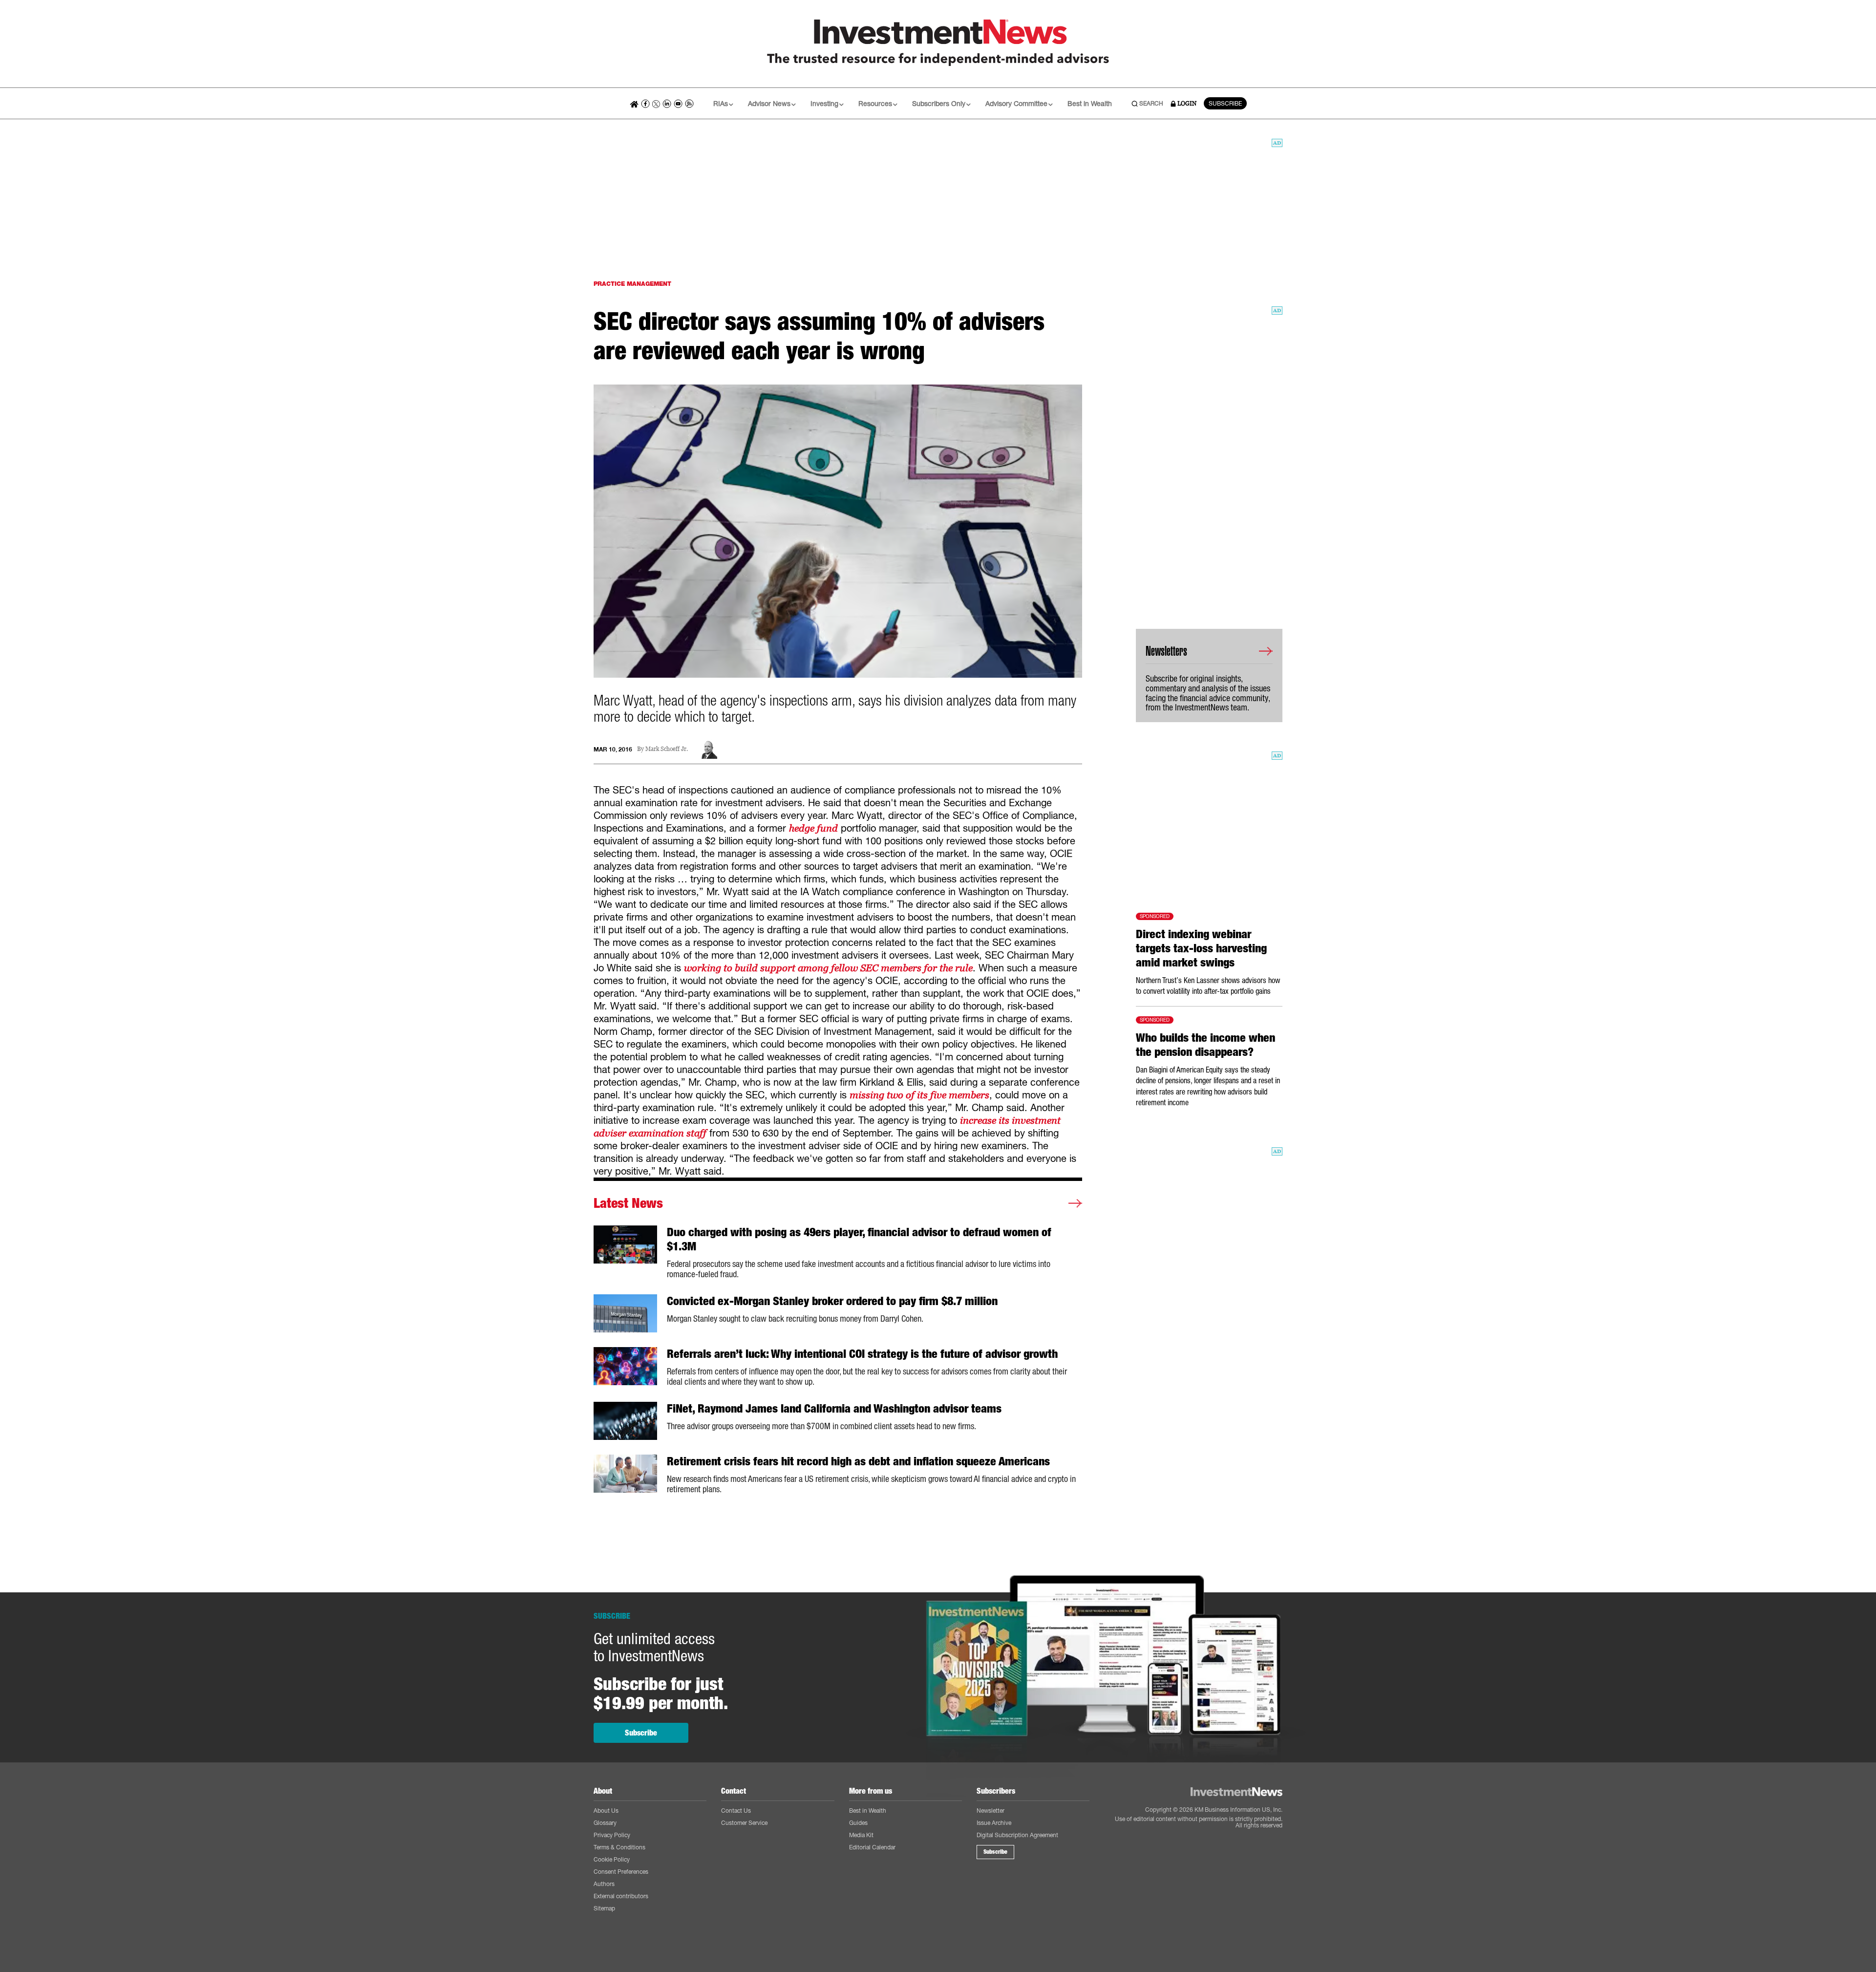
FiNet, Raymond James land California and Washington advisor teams (834, 1409)
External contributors (621, 1896)
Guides (858, 1823)
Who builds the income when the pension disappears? (1205, 1045)
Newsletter (991, 1811)
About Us (606, 1811)
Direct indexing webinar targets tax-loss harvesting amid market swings (1201, 948)
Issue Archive (994, 1823)
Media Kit (861, 1835)
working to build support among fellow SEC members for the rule (828, 968)
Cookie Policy (612, 1859)
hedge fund (813, 828)
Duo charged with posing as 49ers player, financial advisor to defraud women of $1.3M (859, 1239)
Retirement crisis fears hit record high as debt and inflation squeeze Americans (858, 1461)
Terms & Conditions (619, 1847)
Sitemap (604, 1908)
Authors (604, 1884)
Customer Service (744, 1823)
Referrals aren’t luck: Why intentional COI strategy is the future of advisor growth (862, 1354)
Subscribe (641, 1733)
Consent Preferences (621, 1872)
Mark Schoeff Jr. (667, 749)
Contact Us (736, 1811)
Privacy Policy (612, 1835)
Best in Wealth (1090, 103)
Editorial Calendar (872, 1847)
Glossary (605, 1823)
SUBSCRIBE (1225, 103)
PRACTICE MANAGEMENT (632, 284)
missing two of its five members (919, 1095)
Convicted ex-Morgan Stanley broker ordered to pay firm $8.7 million (832, 1301)
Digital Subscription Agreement (1017, 1835)
